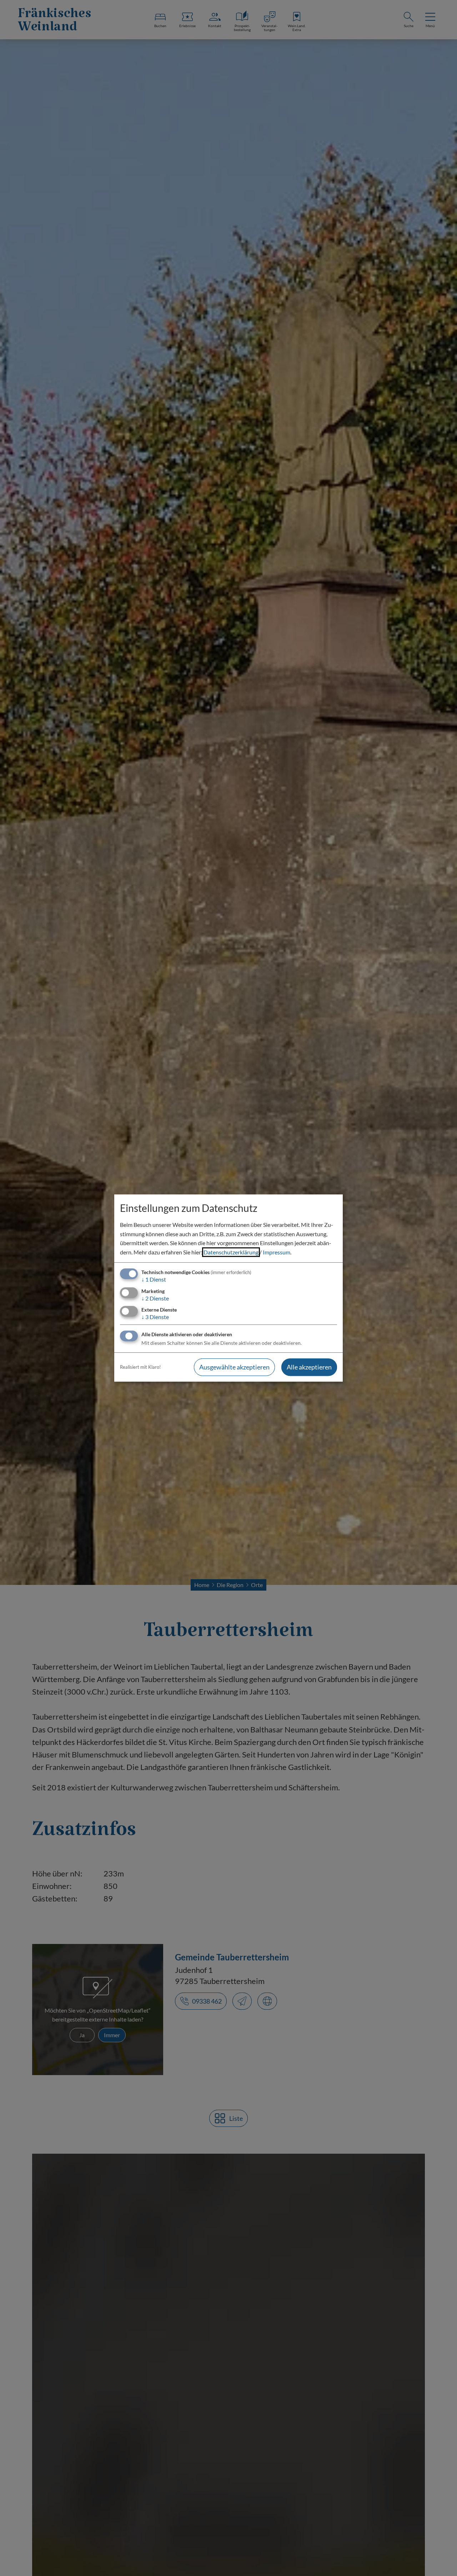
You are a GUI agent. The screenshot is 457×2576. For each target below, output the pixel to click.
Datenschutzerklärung (231, 1252)
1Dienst (154, 1280)
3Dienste (155, 1317)
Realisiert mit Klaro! (140, 1367)
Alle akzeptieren (309, 1367)
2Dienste (155, 1298)
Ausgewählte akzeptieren (234, 1367)
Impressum (277, 1252)
